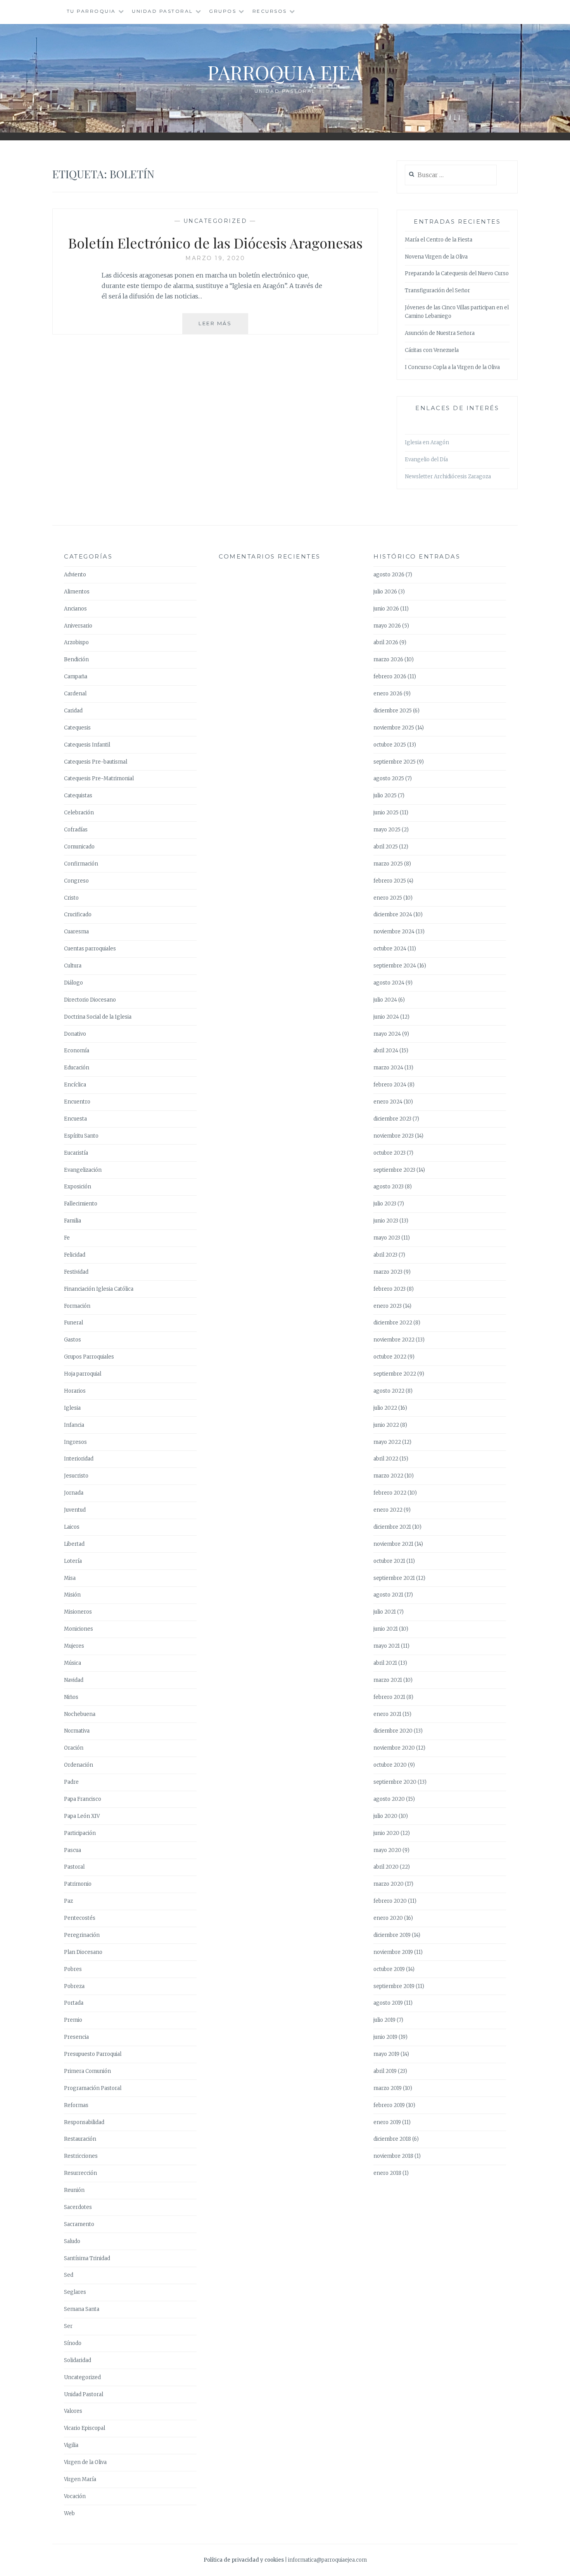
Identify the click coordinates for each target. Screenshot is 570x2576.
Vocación (75, 2496)
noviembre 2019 (393, 1952)
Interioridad (79, 1459)
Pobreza (74, 1986)
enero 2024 (388, 1102)
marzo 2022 (388, 1476)
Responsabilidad (84, 2122)
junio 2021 (386, 1629)
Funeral (73, 1323)
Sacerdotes (78, 2207)
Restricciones (81, 2156)
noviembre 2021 (393, 1544)
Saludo (72, 2241)
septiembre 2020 (395, 1782)
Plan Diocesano (83, 1952)
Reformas (76, 2105)
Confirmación (81, 864)
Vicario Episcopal (85, 2428)
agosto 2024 (389, 983)
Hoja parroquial (83, 1374)
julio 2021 (385, 1612)
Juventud (75, 1510)
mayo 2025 (387, 830)
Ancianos (75, 609)
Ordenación (79, 1765)
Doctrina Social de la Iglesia (98, 1017)
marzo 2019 (388, 2088)
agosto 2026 (389, 575)
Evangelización (83, 1170)
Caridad (73, 711)
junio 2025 (386, 813)
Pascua (73, 1850)
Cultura (73, 966)
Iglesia (72, 1408)
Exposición (78, 1187)
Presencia (76, 2037)
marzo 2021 (388, 1680)
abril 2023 (385, 1255)
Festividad (76, 1272)
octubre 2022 (390, 1357)
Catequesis (77, 728)
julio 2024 (385, 1000)
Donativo (75, 1034)
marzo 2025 (388, 864)
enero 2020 (388, 1918)
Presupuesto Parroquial (93, 2054)
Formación (77, 1306)
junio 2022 (386, 1425)
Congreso (76, 881)
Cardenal (75, 694)
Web (69, 2513)
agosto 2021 (388, 1595)
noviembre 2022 (394, 1340)
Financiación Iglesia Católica (99, 1289)
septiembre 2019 (394, 1986)
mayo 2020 (387, 1850)
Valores (73, 2411)
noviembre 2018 (393, 2156)
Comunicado (79, 847)
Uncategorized (215, 221)
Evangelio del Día (426, 460)
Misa (70, 1578)
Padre (71, 1782)
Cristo (71, 898)
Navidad (74, 1680)
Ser (68, 2326)
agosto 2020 (389, 1799)
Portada (74, 2003)
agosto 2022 (389, 1391)
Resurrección (80, 2173)
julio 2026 (385, 592)
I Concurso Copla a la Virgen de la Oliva (452, 367)
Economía (77, 1051)
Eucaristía (76, 1153)
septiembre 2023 (394, 1170)
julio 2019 (384, 2020)
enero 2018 (387, 2173)
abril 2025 (386, 847)
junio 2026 (386, 609)
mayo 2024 (387, 1034)
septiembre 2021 (394, 1578)
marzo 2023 (388, 1272)
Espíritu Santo (81, 1136)
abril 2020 (386, 1867)
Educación (77, 1068)
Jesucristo (76, 1476)
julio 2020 (385, 1816)
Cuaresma (76, 932)
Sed (69, 2275)
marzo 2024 (388, 1068)
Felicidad (75, 1255)
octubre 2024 (390, 949)
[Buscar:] (451, 175)
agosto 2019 (388, 2003)
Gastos (73, 1340)
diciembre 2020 (393, 1731)
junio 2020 (386, 1833)
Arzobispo (76, 642)
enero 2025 (388, 898)
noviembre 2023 (394, 1136)
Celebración (79, 813)
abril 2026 (386, 642)
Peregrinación (82, 1935)
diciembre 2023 (392, 1119)
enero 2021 (387, 1714)
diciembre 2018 (392, 2139)
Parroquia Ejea (285, 72)
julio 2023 (385, 1204)
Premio (73, 2020)
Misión (72, 1595)
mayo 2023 (387, 1238)
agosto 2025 (389, 778)
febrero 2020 (390, 1901)
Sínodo (73, 2343)
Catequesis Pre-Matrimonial (99, 778)
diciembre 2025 (393, 711)
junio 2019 (385, 2037)
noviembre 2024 (394, 932)
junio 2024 (386, 1017)
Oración (74, 1748)
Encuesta (75, 1119)
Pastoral (74, 1867)
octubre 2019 (389, 1969)
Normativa (77, 1731)
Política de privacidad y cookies (244, 2560)
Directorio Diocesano (90, 1000)
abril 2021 (385, 1663)
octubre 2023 (389, 1153)
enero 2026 (388, 694)
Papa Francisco (83, 1799)
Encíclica (75, 1085)
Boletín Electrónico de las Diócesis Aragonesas (215, 243)
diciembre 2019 (392, 1935)
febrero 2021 (389, 1697)
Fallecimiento (81, 1204)
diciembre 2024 (393, 915)
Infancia (74, 1425)
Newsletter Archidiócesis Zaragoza (448, 477)
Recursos (270, 11)
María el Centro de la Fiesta (439, 240)
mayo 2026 (387, 626)
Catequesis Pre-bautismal (96, 762)
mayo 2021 (387, 1646)
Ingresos (75, 1442)
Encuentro (77, 1102)
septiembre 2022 (395, 1374)
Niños (71, 1697)
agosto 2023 (389, 1187)
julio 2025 (385, 796)
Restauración (80, 2139)
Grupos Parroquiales (89, 1357)
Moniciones (79, 1629)
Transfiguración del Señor (437, 291)
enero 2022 (388, 1510)
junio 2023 (386, 1221)
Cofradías (76, 830)
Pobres (73, 1969)
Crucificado (78, 915)
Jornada (74, 1493)
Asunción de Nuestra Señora (440, 333)
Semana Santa (82, 2309)
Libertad (74, 1544)
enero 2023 (388, 1306)
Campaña (76, 677)
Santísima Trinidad (87, 2258)
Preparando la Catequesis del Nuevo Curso (457, 273)
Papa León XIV (82, 1816)
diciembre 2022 (393, 1323)
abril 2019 (385, 2071)
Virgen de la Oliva (85, 2462)
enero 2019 (387, 2122)
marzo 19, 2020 (215, 258)
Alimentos (77, 592)
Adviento (75, 575)
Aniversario (78, 626)
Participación (80, 1833)
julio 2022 (385, 1408)
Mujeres (74, 1646)
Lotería (73, 1561)
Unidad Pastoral (162, 11)
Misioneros (78, 1612)
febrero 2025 (390, 881)
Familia (73, 1221)
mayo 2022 (387, 1442)
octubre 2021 (389, 1561)
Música (73, 1663)
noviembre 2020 (394, 1748)
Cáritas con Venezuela (432, 350)
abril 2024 (386, 1051)
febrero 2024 (390, 1085)
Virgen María (80, 2479)
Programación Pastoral (93, 2088)
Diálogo (73, 983)
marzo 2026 (388, 660)
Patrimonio (78, 1884)
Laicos (72, 1527)
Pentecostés (80, 1918)
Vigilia (71, 2445)
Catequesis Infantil (87, 745)
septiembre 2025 (395, 762)
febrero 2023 (389, 1289)
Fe (67, 1238)
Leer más (223, 327)
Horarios (75, 1391)
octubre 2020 (390, 1765)
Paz (68, 1901)
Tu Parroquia (91, 11)
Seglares (75, 2292)
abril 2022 (386, 1459)
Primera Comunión (87, 2071)
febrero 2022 (390, 1493)
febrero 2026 (390, 677)
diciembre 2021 (392, 1527)
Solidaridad (78, 2360)
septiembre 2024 (395, 966)
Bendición (76, 660)
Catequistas (78, 796)
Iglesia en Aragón (427, 442)
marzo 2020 (389, 1884)
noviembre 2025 (394, 728)
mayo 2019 (386, 2054)
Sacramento (79, 2224)
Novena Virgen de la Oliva (436, 257)
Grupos (223, 11)
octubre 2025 (390, 745)
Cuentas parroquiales (90, 949)
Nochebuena (80, 1714)
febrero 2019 (389, 2105)
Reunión (74, 2190)
